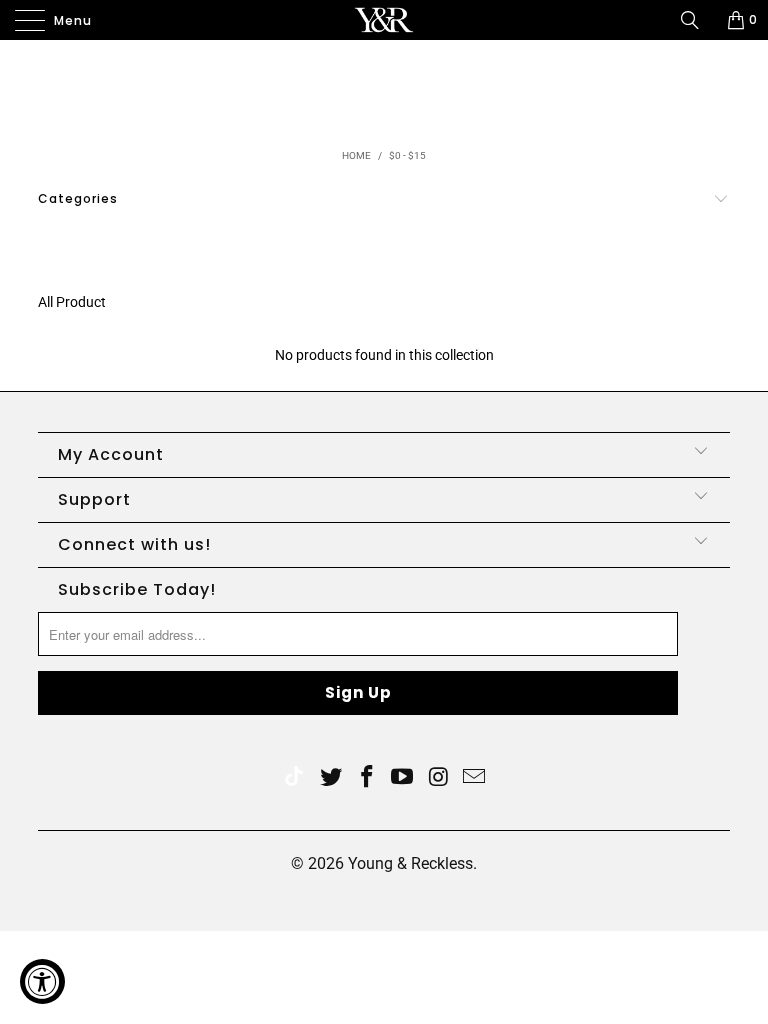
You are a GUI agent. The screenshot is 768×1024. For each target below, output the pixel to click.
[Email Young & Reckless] (475, 778)
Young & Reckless (410, 863)
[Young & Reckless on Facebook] (367, 778)
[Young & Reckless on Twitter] (294, 778)
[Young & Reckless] (384, 20)
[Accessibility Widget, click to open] (42, 981)
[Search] (697, 20)
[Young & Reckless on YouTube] (403, 778)
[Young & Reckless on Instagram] (439, 778)
